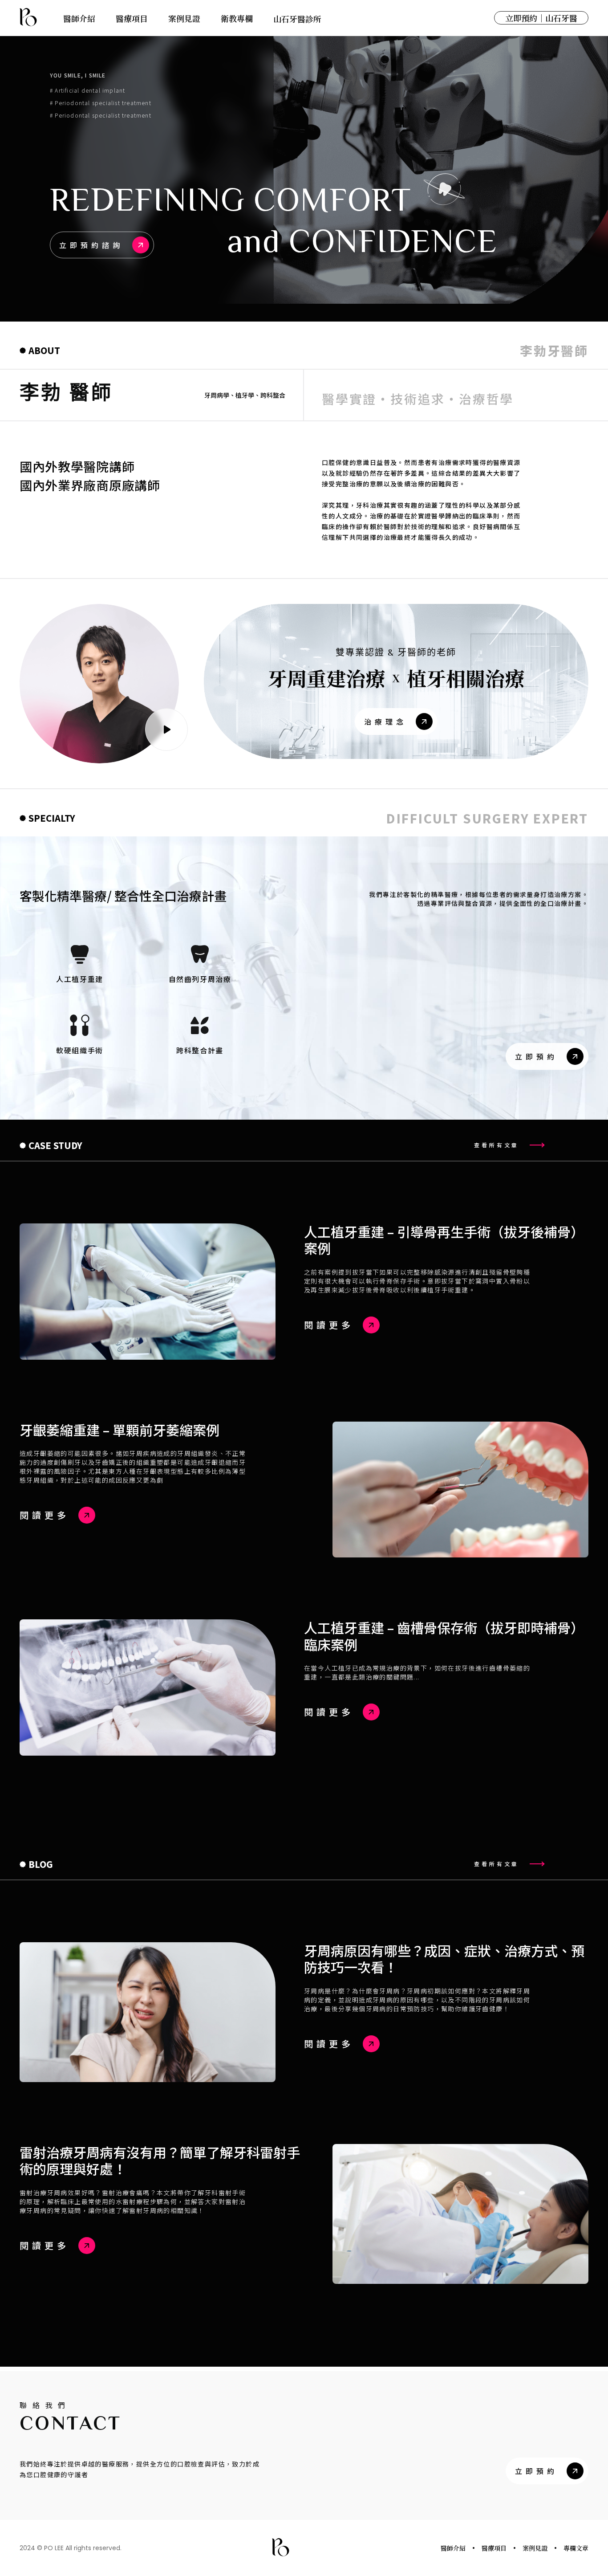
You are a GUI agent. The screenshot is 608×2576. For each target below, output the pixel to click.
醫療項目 (494, 2548)
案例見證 (535, 2548)
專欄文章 (576, 2548)
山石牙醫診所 (297, 19)
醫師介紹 (453, 2548)
